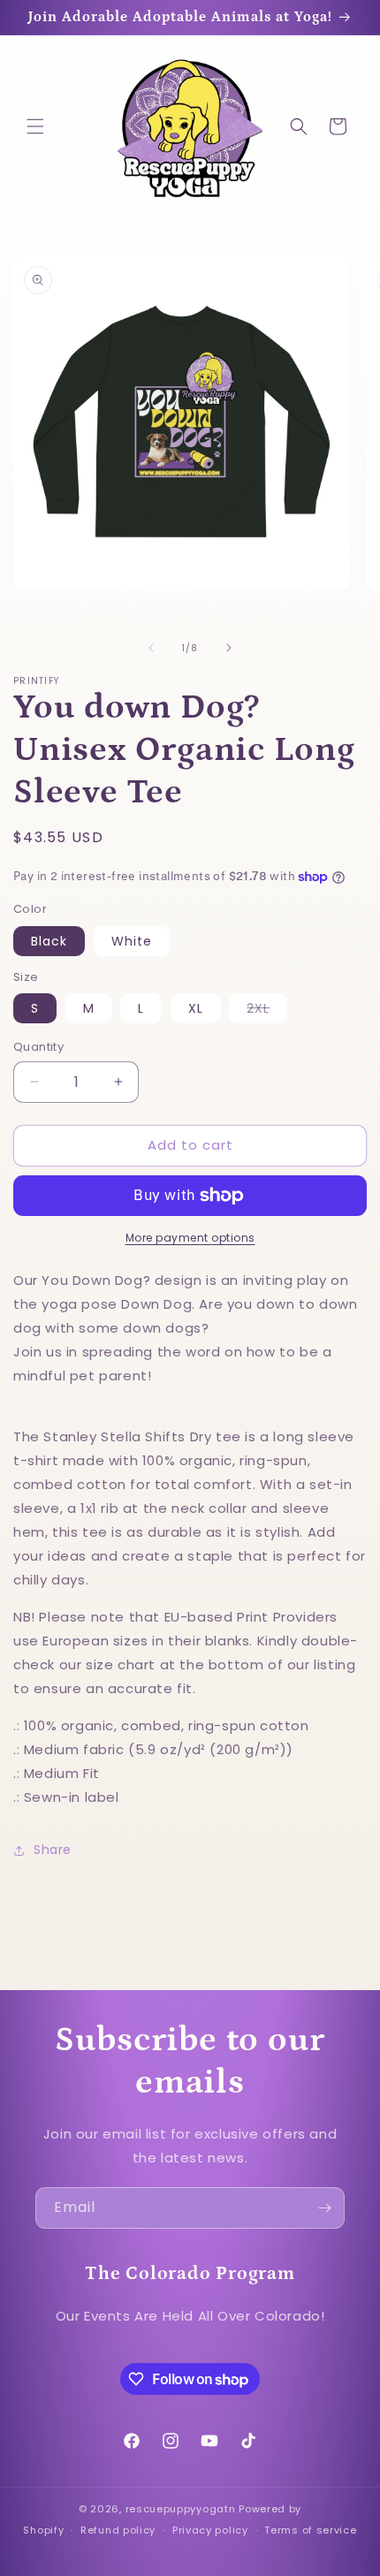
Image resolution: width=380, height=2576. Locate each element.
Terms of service (310, 2530)
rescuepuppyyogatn (181, 2509)
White (132, 941)
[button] (35, 126)
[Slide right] (229, 648)
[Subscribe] (324, 2208)
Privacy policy (210, 2530)
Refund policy (118, 2530)
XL (196, 1008)
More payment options (190, 1238)
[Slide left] (151, 648)
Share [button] (53, 1850)
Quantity (38, 1047)
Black (49, 941)
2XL (267, 1011)
